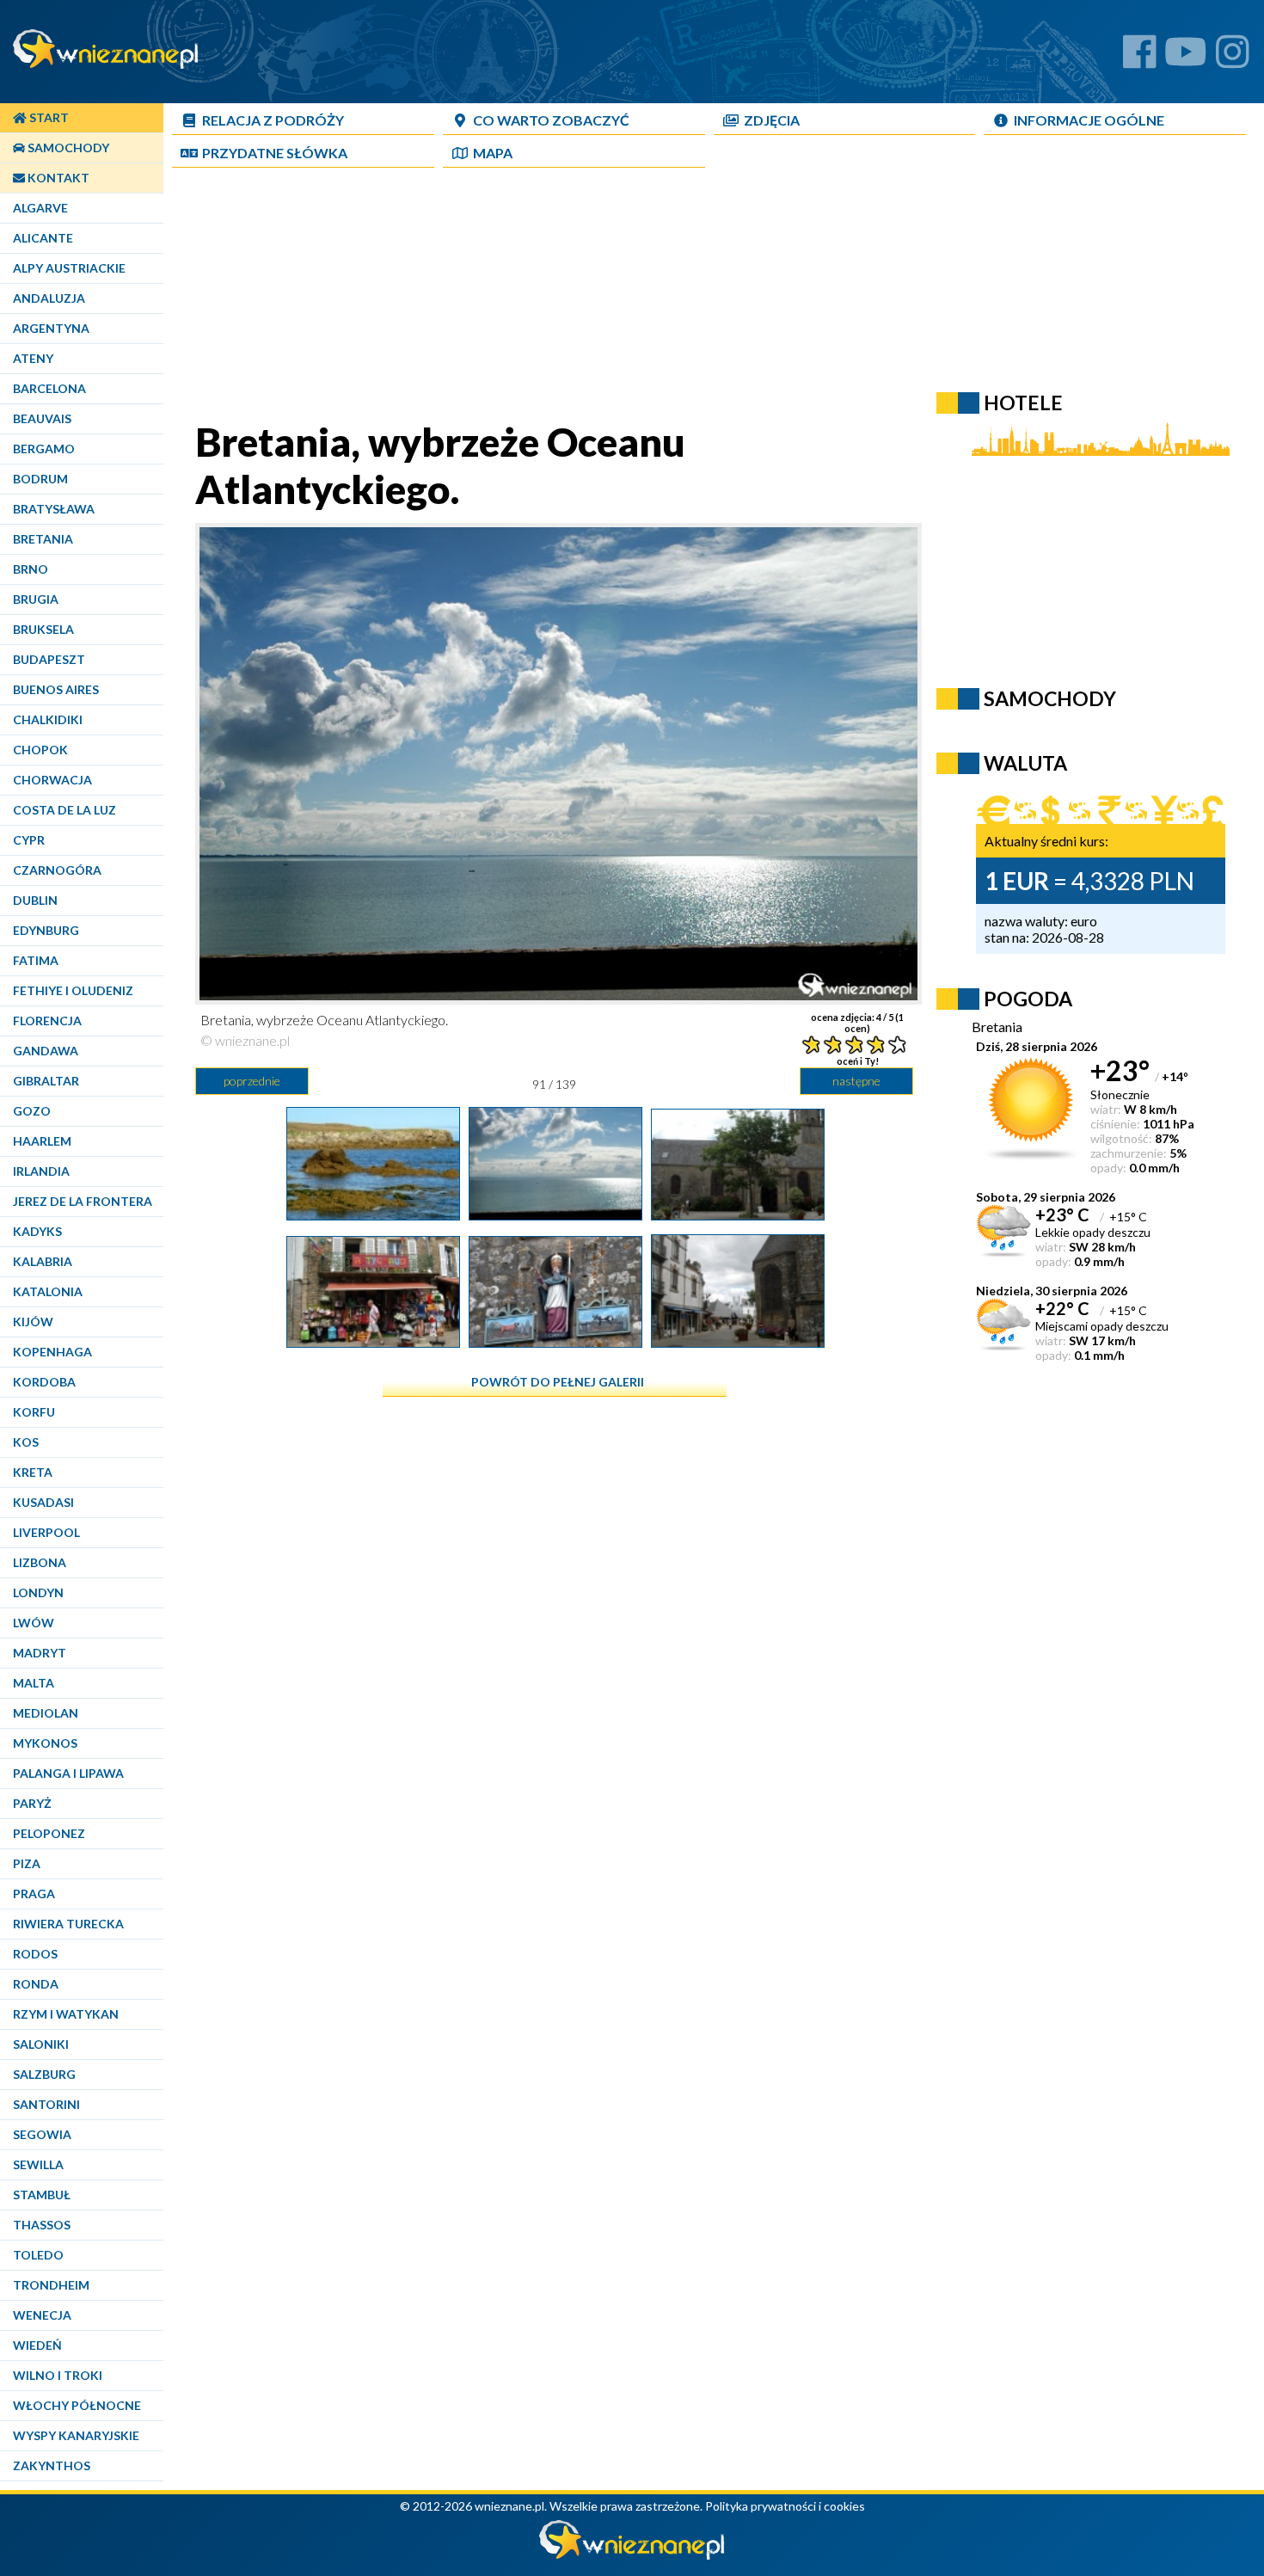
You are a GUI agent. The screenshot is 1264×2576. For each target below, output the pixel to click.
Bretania (43, 539)
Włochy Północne (77, 2405)
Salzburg (44, 2074)
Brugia (36, 599)
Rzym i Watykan (66, 2014)
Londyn (38, 1592)
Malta (34, 1683)
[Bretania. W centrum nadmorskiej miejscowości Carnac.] (738, 1341)
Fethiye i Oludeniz (73, 990)
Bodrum (40, 479)
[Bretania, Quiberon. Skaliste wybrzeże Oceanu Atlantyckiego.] (373, 1214)
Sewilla (38, 2164)
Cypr (29, 840)
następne (856, 1081)
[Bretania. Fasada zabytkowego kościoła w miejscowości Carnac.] (555, 1341)
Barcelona (49, 388)
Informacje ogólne (1089, 120)
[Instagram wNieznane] (1233, 58)
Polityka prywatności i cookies (785, 2506)
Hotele (1023, 403)
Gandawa (46, 1051)
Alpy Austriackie (69, 268)
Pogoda (1028, 999)
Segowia (42, 2134)
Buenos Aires (56, 689)
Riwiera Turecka (68, 1924)
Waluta (1025, 763)
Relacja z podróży (273, 120)
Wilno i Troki (58, 2375)
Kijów (33, 1322)
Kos (26, 1442)
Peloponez (49, 1833)
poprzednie (252, 1081)
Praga (34, 1894)
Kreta (33, 1472)
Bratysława (54, 509)
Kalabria (43, 1261)
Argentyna (51, 328)
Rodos (35, 1954)
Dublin (35, 900)
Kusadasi (43, 1502)
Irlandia (41, 1171)
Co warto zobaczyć (551, 120)
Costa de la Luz (64, 810)
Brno (31, 569)
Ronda (36, 1984)
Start (48, 117)
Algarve (40, 208)
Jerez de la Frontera (83, 1201)
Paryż (32, 1803)
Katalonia (48, 1291)
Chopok (40, 750)
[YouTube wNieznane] (1186, 58)
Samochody (67, 148)
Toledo (38, 2255)
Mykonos (45, 1743)
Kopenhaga (52, 1352)
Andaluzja (49, 298)
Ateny (33, 358)
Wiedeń (37, 2345)
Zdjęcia (772, 120)
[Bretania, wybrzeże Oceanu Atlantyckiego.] (555, 1214)
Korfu (34, 1412)
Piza (27, 1863)
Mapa (493, 153)
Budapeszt (49, 659)
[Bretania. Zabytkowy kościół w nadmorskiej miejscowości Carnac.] (738, 1214)
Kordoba (44, 1382)
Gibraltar (46, 1081)
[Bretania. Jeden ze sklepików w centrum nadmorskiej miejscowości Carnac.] (373, 1341)
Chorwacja (52, 780)
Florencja (47, 1021)
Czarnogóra (57, 870)
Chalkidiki (48, 719)
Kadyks (37, 1231)
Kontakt (57, 178)
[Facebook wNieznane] (1140, 58)
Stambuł (42, 2195)
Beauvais (42, 418)
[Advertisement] (589, 298)
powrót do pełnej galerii (558, 1382)
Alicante (43, 238)
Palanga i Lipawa (68, 1773)
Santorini (46, 2104)
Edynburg (46, 930)
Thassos (42, 2225)
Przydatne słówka (275, 153)
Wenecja (42, 2315)
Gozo (32, 1111)
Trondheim (51, 2285)
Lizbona (40, 1562)
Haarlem (42, 1141)
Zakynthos (52, 2465)
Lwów (34, 1623)
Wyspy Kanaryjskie (76, 2435)
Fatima (36, 960)
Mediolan (46, 1713)
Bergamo (44, 449)
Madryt (40, 1653)
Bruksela (43, 629)
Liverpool (46, 1532)
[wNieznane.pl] (632, 2555)
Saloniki (41, 2044)
